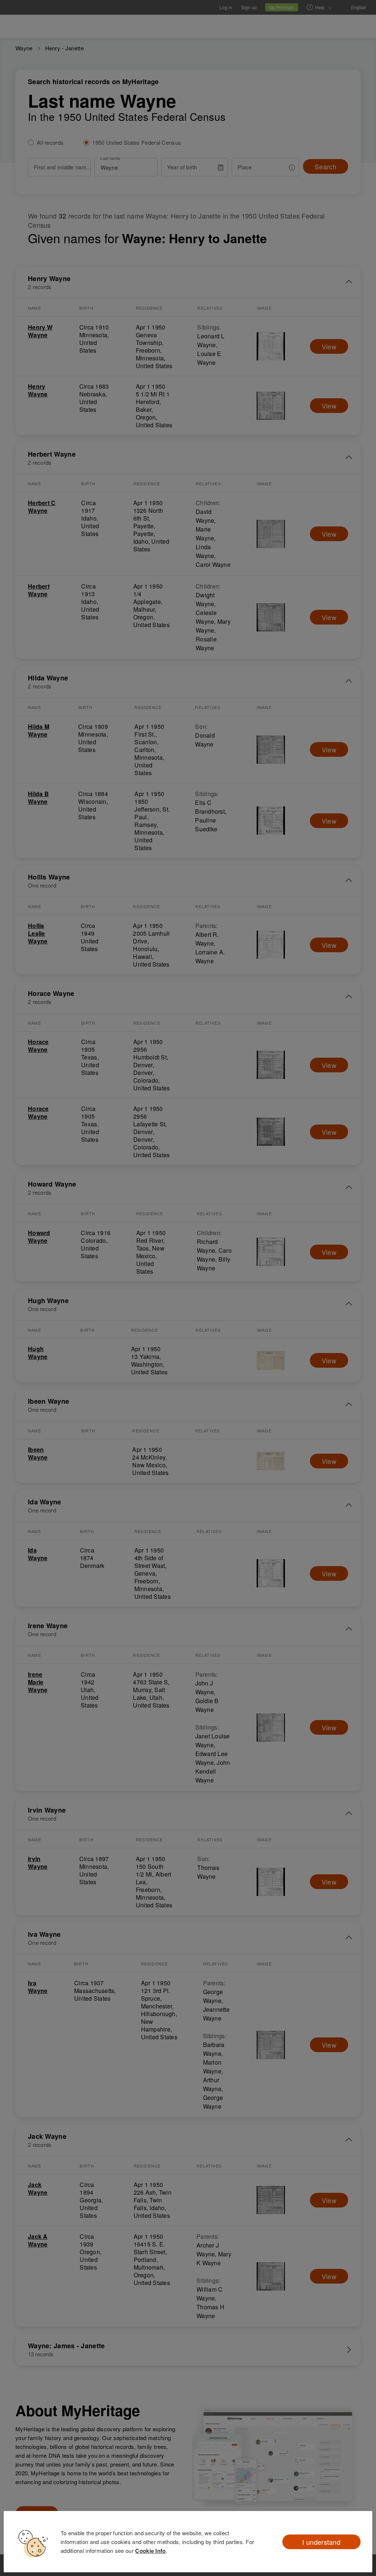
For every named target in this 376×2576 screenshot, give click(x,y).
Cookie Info (150, 2551)
